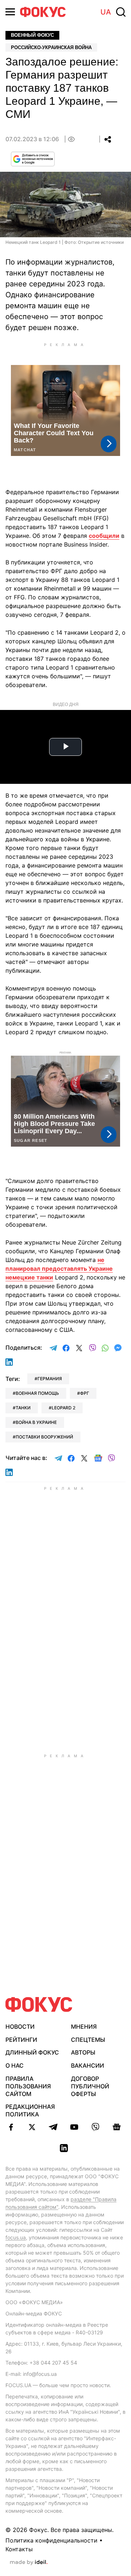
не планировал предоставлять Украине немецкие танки (59, 1269)
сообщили (104, 536)
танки (23, 1408)
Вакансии (88, 2065)
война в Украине (36, 1422)
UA (106, 12)
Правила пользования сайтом (28, 2086)
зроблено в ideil (29, 2563)
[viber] (95, 2127)
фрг (85, 1393)
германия (50, 1379)
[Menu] (10, 12)
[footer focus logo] (39, 2005)
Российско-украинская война (51, 47)
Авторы (83, 2052)
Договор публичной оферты (90, 2086)
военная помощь (37, 1393)
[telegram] (53, 2127)
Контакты (19, 2549)
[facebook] (11, 2127)
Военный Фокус (32, 35)
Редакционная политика (30, 2110)
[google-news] (116, 2127)
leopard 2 (63, 1408)
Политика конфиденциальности (51, 2540)
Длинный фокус (32, 2052)
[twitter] (32, 2127)
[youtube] (74, 2127)
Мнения (84, 2027)
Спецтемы (88, 2040)
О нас (15, 2065)
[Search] (121, 12)
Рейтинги (21, 2040)
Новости (20, 2027)
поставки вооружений (44, 1437)
